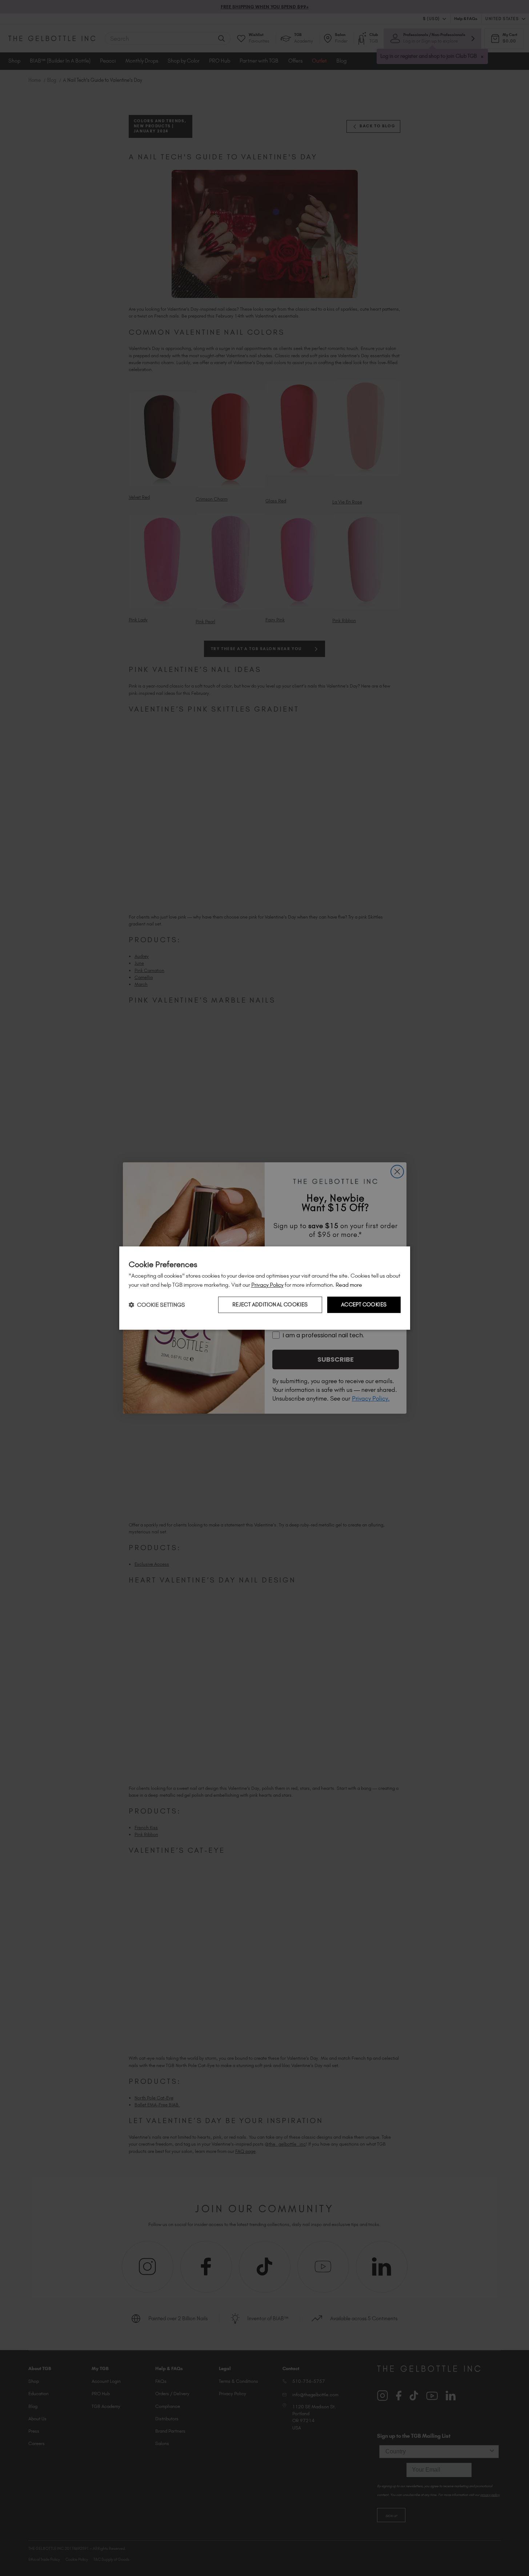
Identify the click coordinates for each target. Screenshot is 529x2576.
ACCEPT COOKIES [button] (364, 1305)
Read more (349, 1285)
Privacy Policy (267, 1285)
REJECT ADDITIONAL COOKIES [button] (270, 1305)
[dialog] (265, 1288)
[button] (157, 1305)
